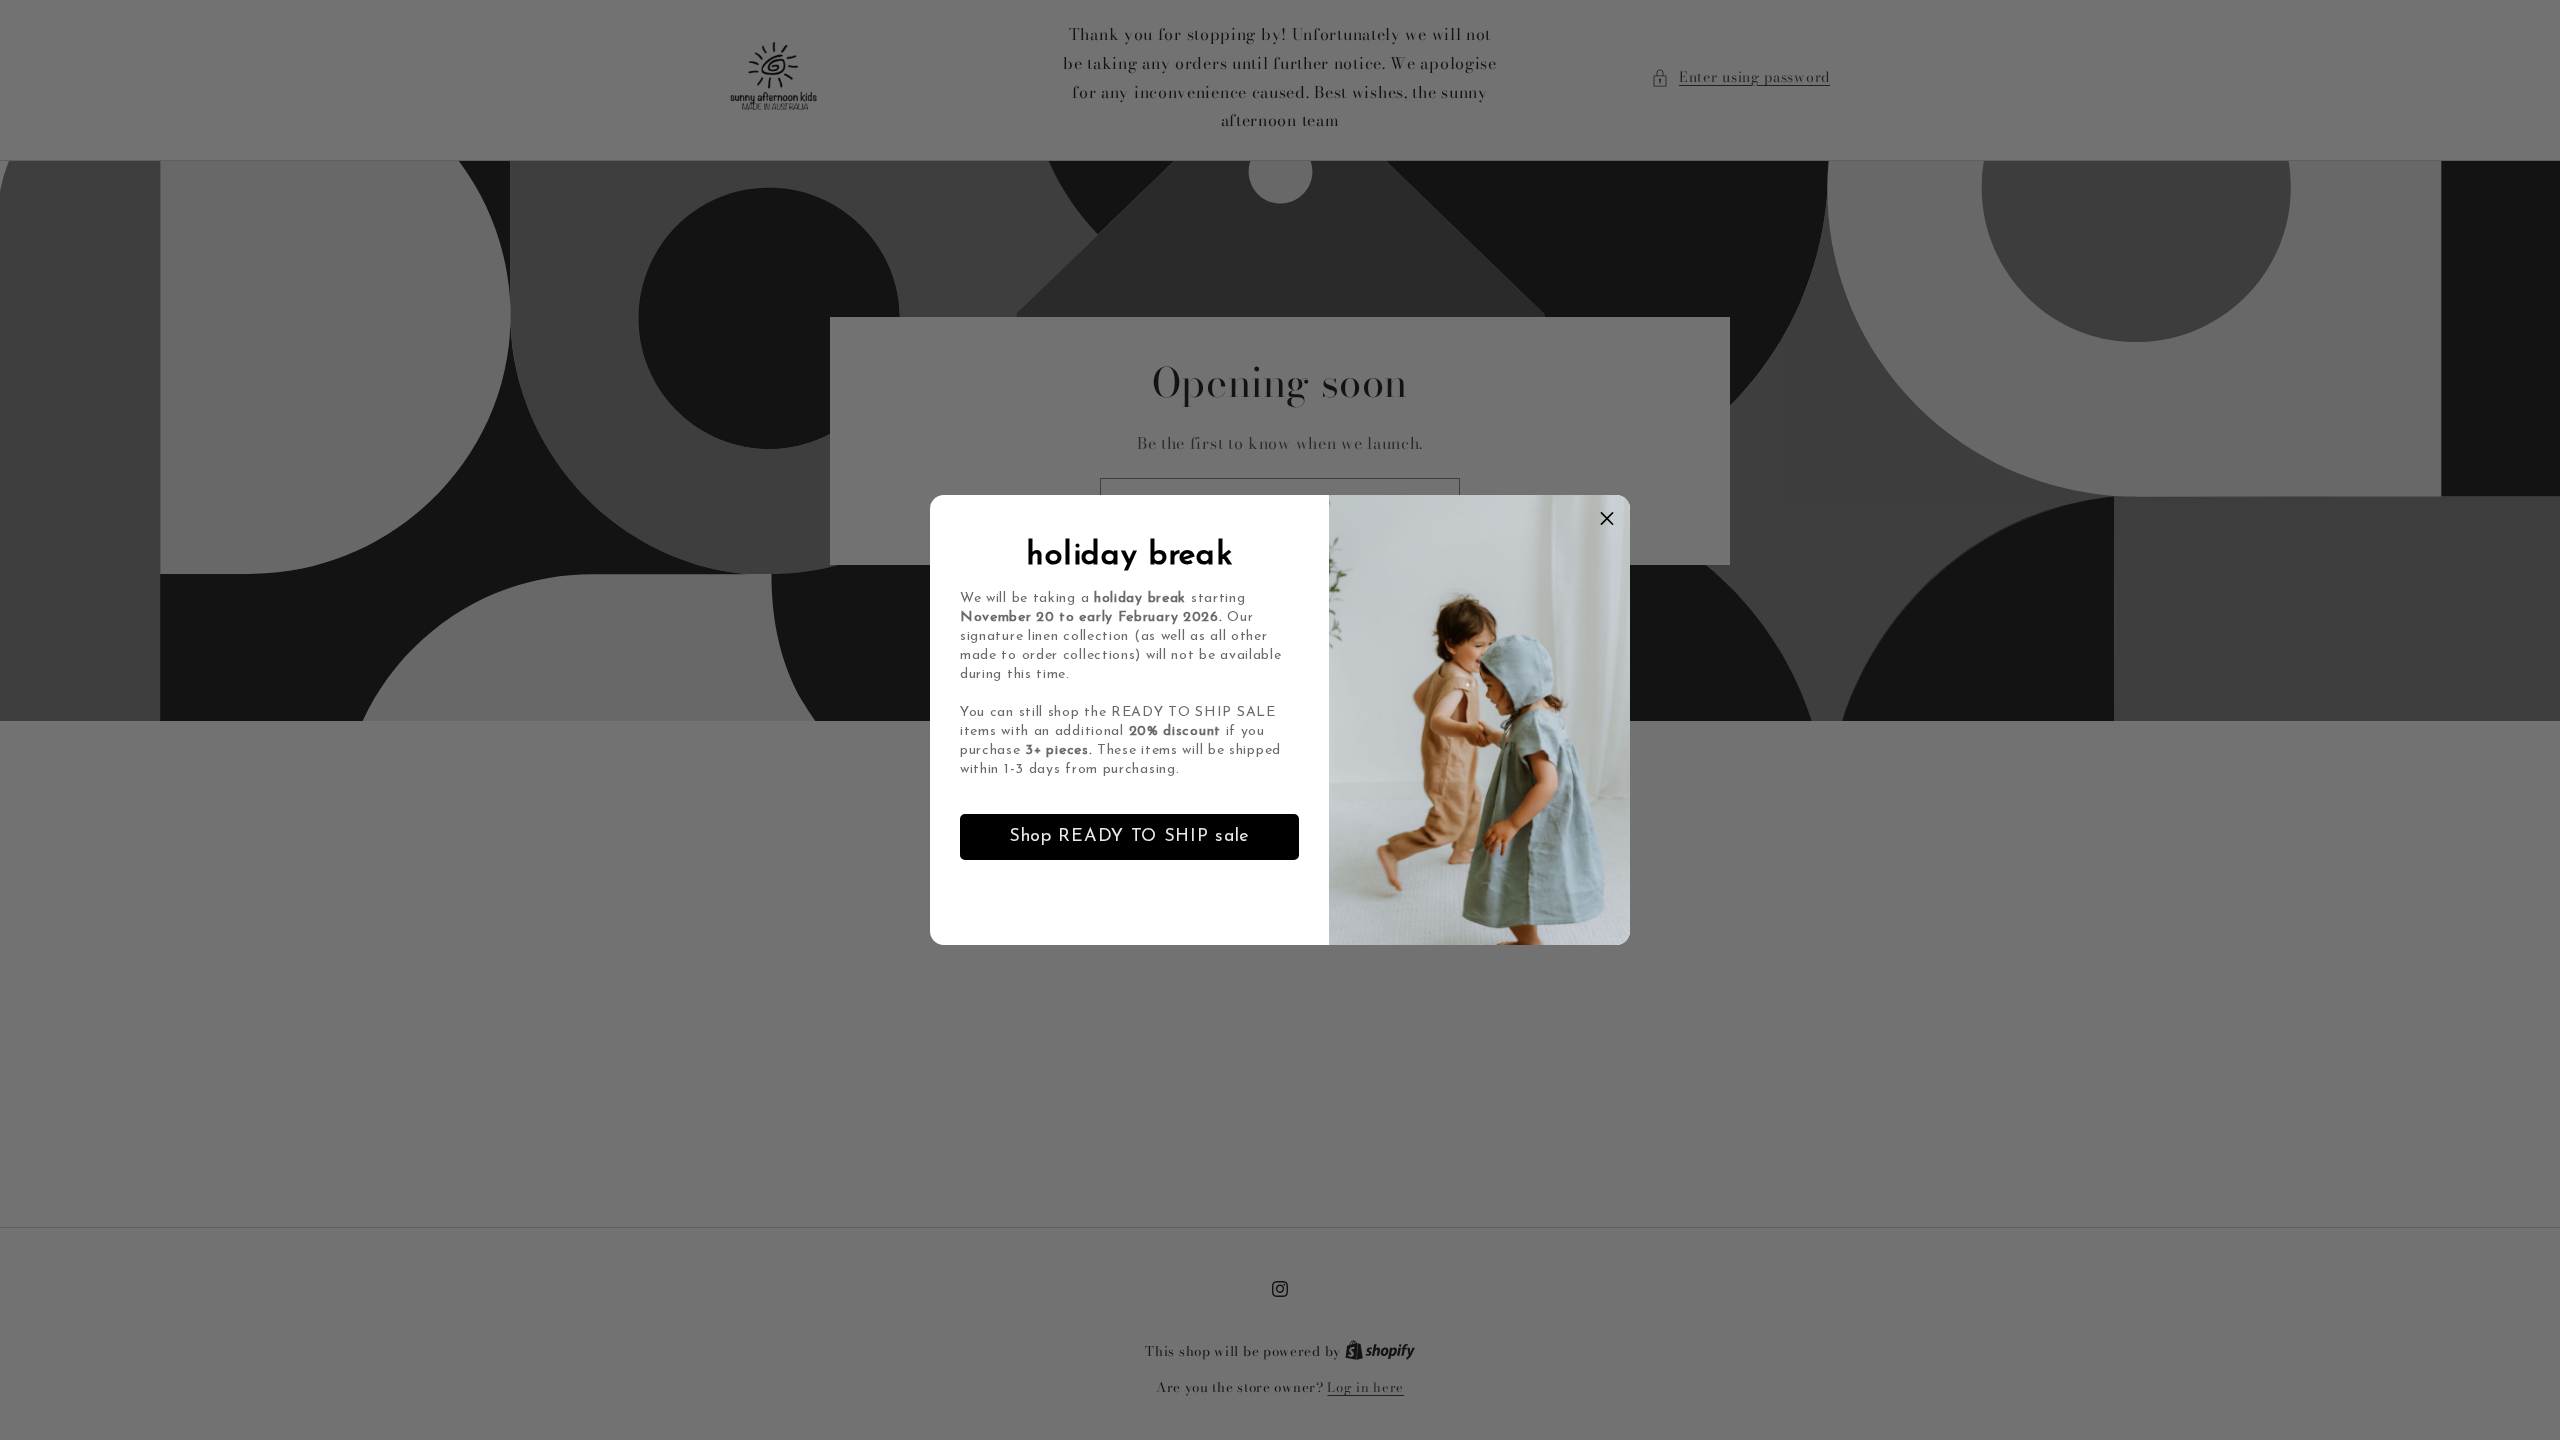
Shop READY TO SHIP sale (1129, 837)
